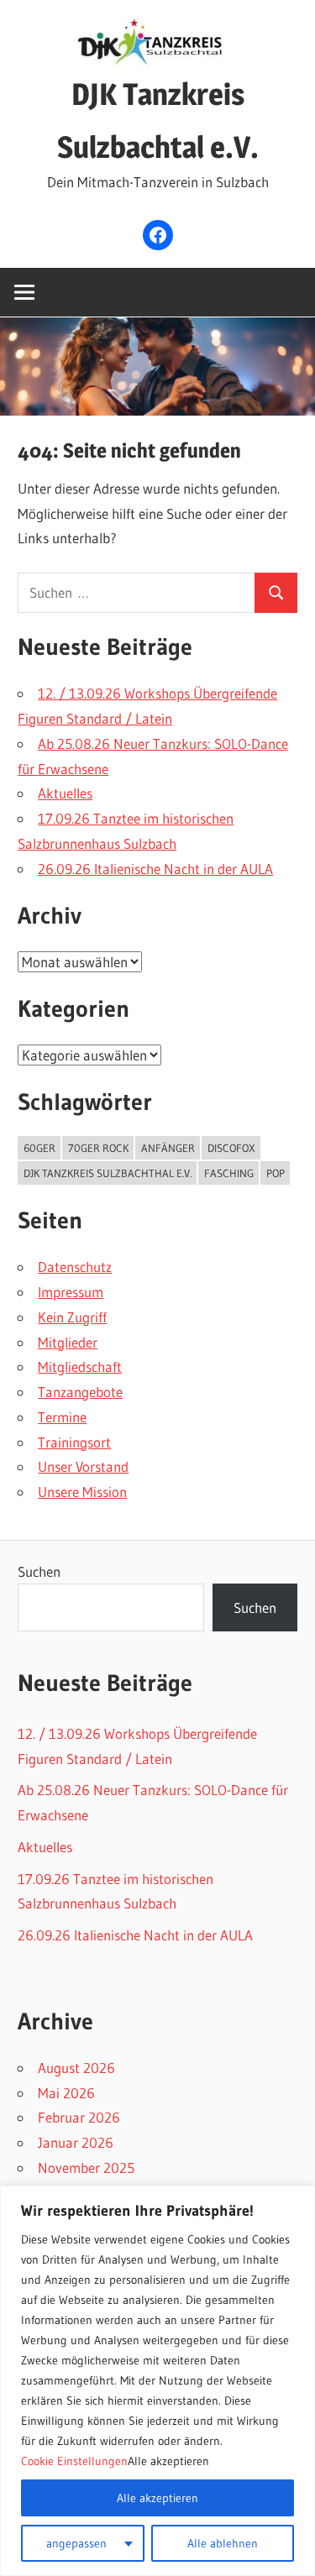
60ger (39, 1148)
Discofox (231, 1148)
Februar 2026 (79, 2117)
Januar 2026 (76, 2142)
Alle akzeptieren (157, 2498)
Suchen (39, 1571)
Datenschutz (75, 1267)
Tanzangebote (80, 1392)
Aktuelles (65, 793)
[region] (157, 2381)
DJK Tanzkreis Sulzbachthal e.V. (108, 1173)
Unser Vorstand (83, 1466)
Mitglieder (68, 1342)
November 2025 (86, 2168)
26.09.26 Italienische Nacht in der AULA (155, 869)
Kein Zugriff (72, 1317)
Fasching (229, 1173)
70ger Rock (98, 1148)
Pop (276, 1173)
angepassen (76, 2543)
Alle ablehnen (223, 2543)
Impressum (71, 1292)
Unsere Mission (82, 1492)
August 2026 (76, 2068)
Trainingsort (74, 1442)
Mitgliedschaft (80, 1367)
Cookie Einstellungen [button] (74, 2461)
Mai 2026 (66, 2093)
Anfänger (168, 1148)
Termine (62, 1417)
